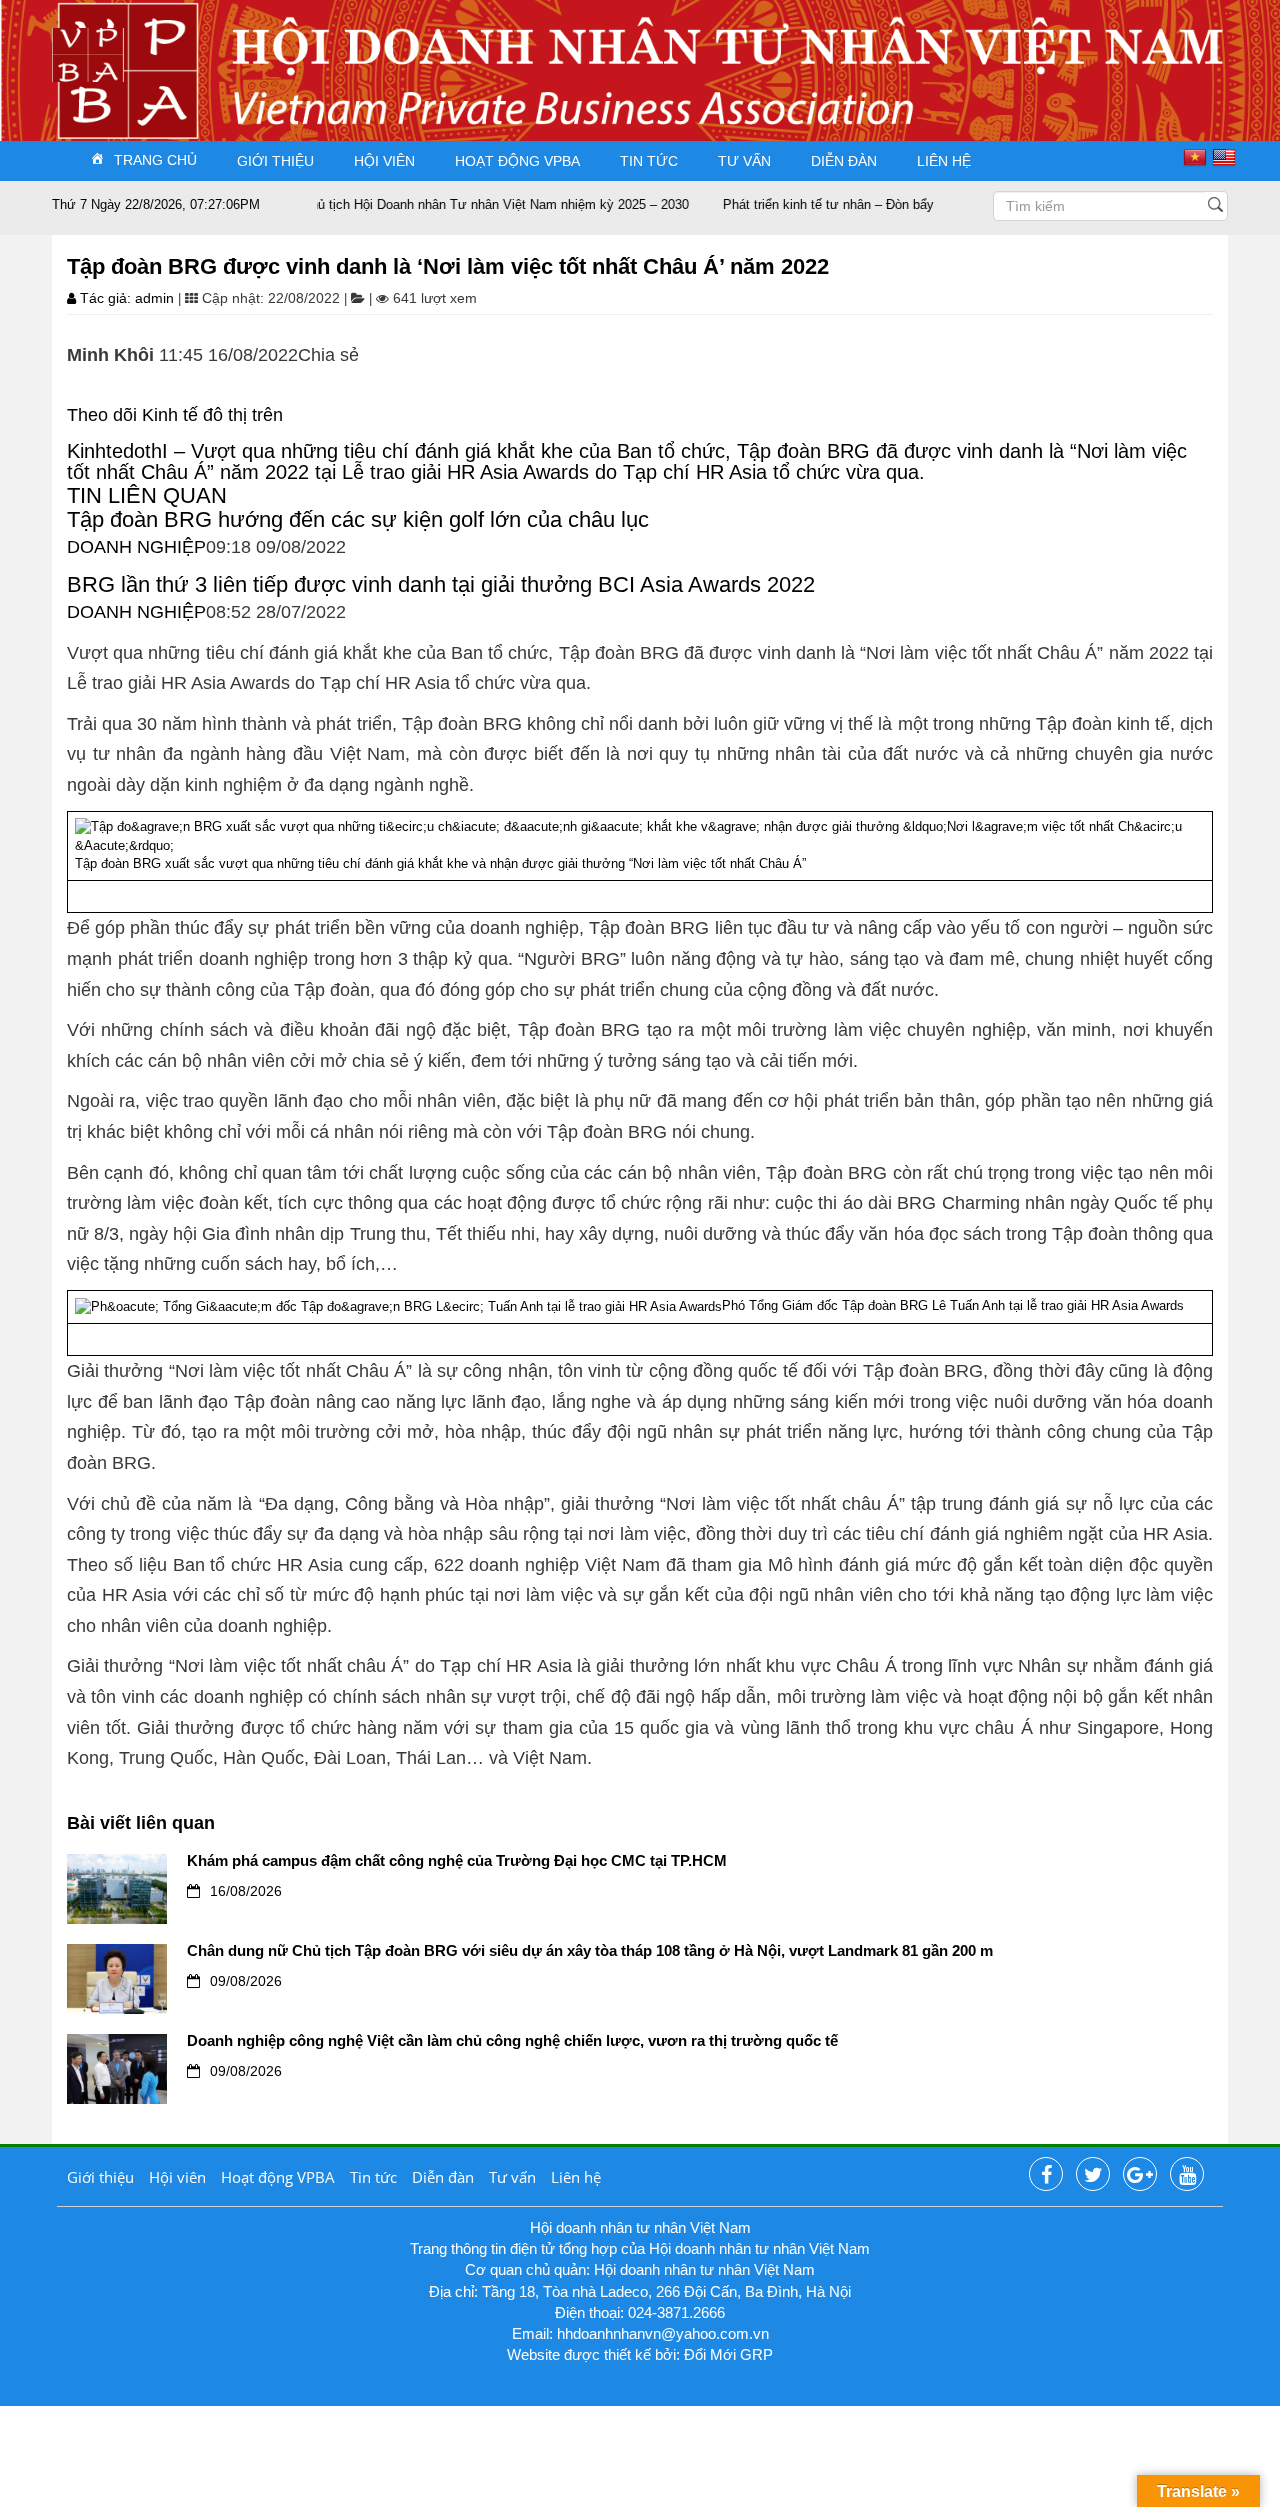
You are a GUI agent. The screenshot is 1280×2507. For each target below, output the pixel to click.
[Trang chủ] (88, 53)
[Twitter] (1093, 2175)
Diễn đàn (844, 161)
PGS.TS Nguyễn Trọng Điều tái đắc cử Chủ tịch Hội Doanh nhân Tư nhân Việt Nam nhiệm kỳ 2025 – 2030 (340, 204)
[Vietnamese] (1197, 157)
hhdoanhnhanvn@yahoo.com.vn (663, 2333)
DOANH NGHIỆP (136, 547)
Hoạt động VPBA (517, 161)
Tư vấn (744, 161)
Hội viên (384, 161)
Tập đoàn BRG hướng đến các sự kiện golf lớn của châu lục (358, 519)
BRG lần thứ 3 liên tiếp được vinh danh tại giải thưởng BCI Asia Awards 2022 (441, 584)
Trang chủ (155, 160)
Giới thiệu (275, 161)
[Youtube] (1187, 2175)
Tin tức (649, 161)
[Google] (1140, 2175)
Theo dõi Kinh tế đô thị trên (177, 415)
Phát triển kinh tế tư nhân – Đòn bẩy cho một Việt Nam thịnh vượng (880, 204)
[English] (1226, 157)
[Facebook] (1046, 2175)
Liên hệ (944, 161)
